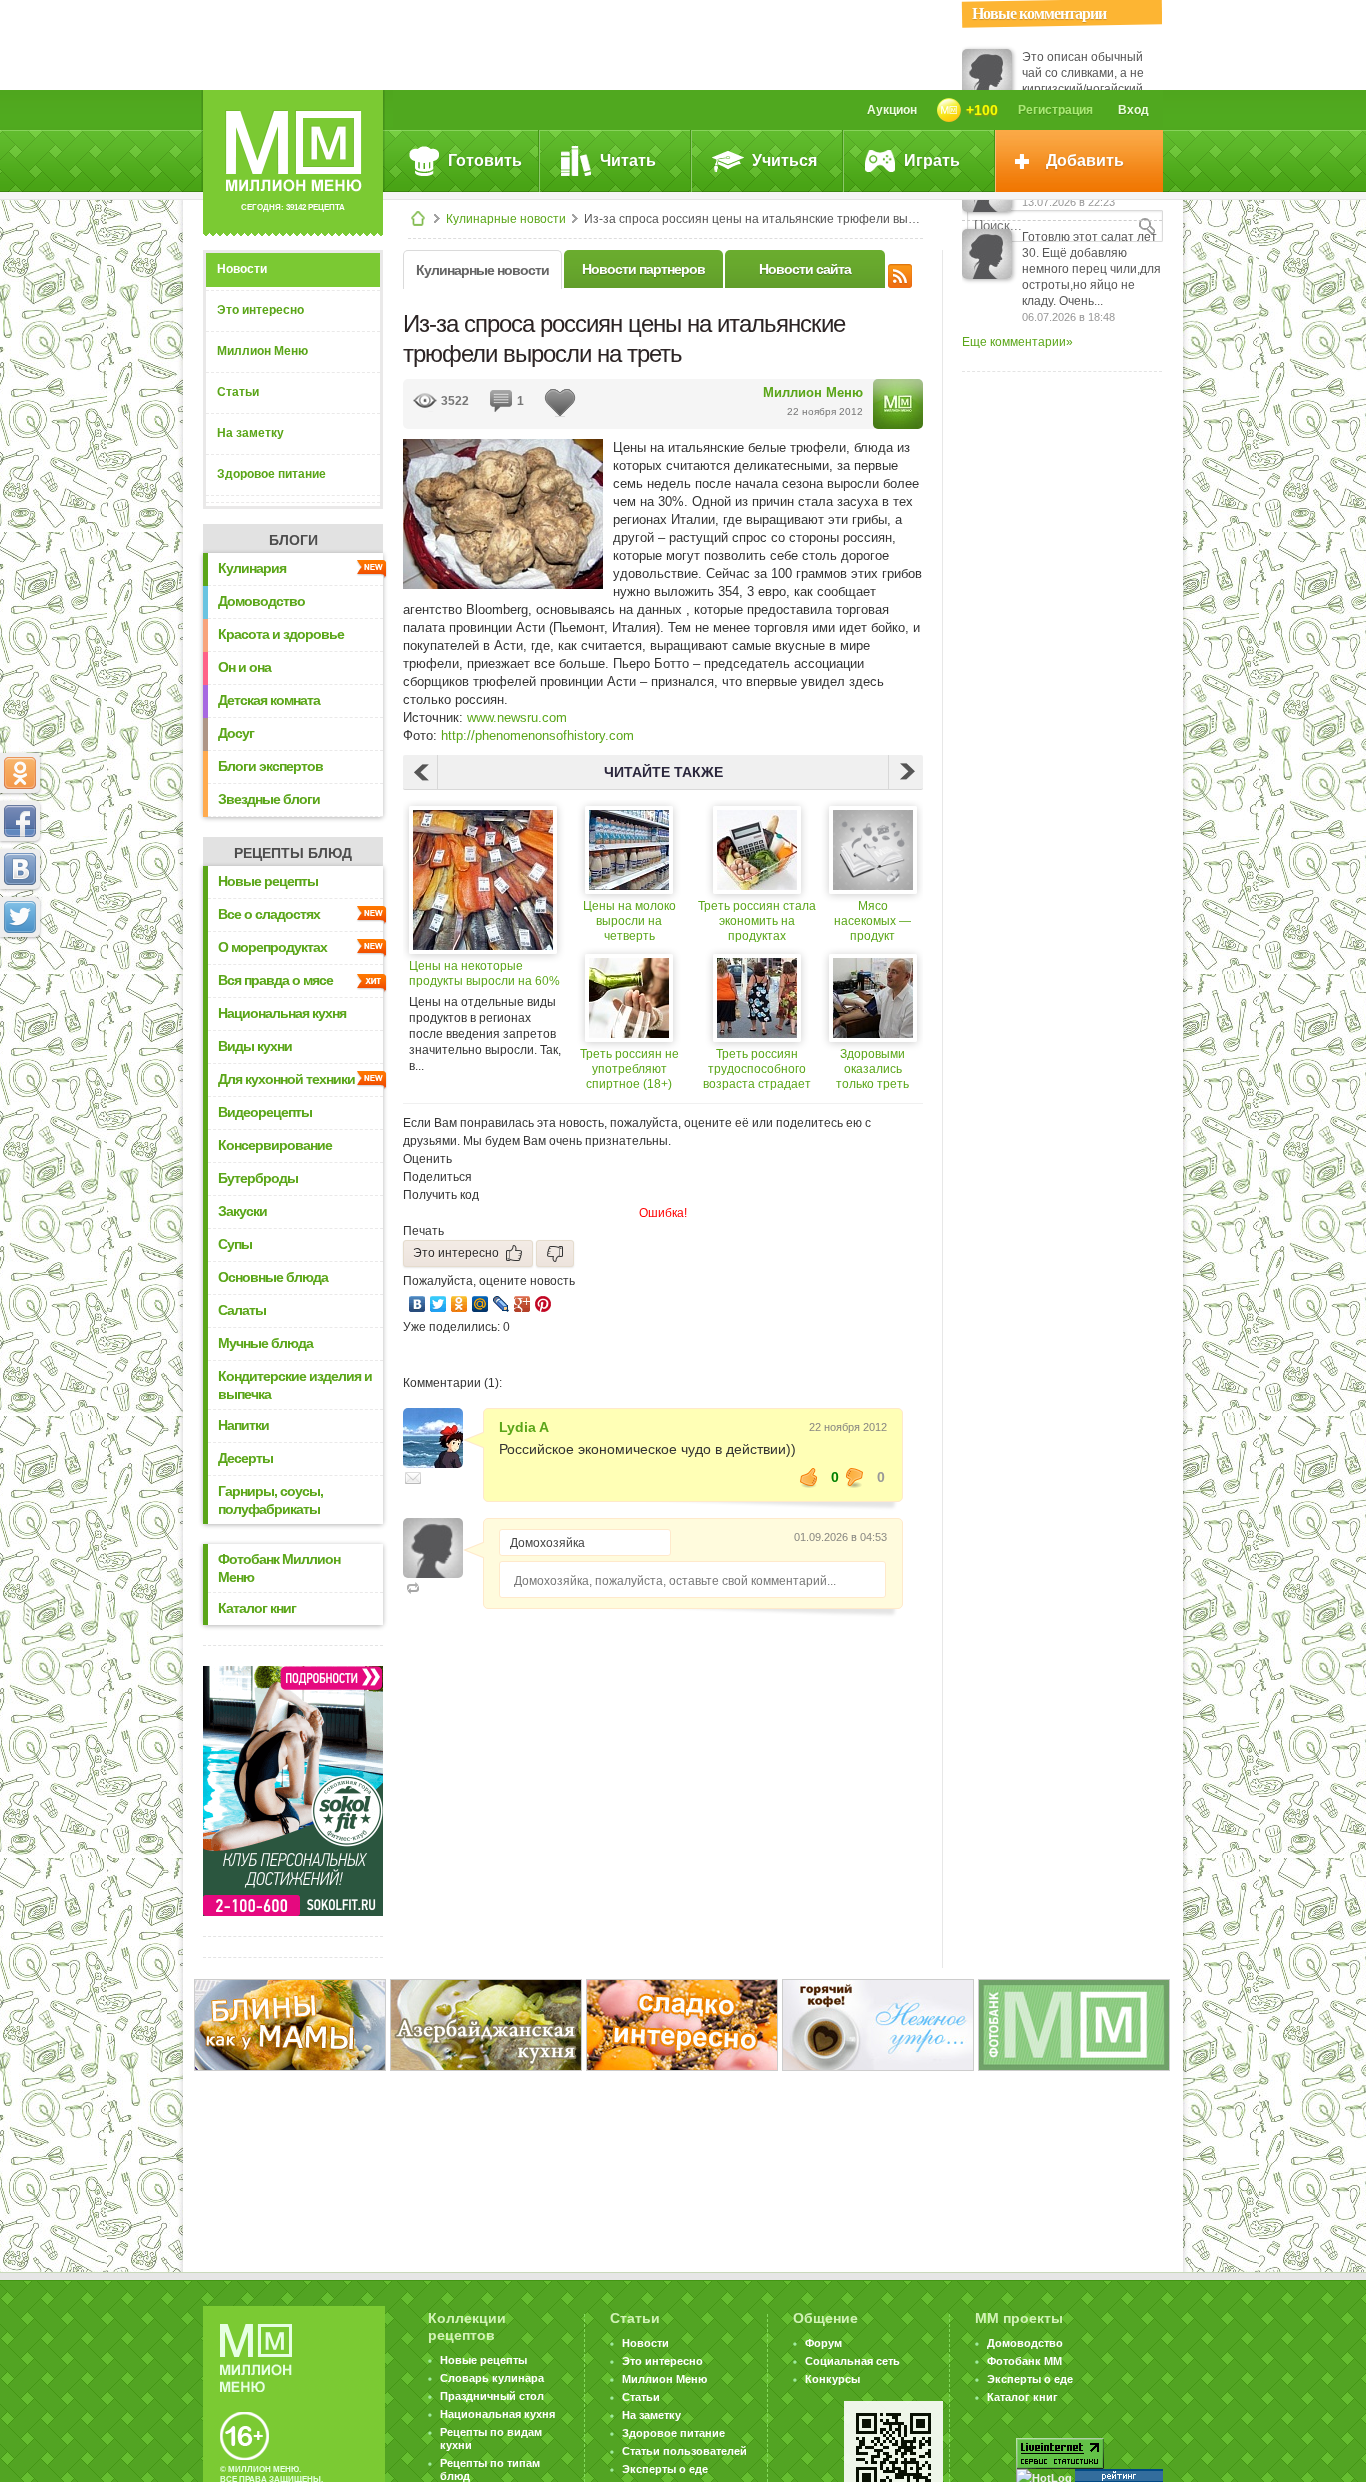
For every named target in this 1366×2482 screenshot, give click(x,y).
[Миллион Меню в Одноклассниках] (20, 773)
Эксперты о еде (665, 2469)
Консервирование (275, 1145)
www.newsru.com (517, 717)
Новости (242, 269)
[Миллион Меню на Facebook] (20, 821)
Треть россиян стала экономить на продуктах (757, 921)
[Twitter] (438, 1304)
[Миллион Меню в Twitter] (20, 917)
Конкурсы (832, 2379)
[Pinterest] (543, 1304)
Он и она (244, 667)
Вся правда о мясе (275, 980)
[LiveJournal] (501, 1304)
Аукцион (892, 110)
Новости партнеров (643, 269)
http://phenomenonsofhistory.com (537, 735)
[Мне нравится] (809, 1477)
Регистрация (1055, 110)
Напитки (243, 1425)
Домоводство (261, 601)
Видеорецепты (265, 1112)
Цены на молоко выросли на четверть (629, 921)
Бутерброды (258, 1178)
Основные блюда (273, 1277)
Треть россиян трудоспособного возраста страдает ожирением (757, 1069)
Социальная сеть (852, 2361)
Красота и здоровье (281, 634)
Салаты (242, 1310)
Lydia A (524, 1427)
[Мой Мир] (480, 1304)
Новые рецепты (268, 881)
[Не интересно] (555, 1253)
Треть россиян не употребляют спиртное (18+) (629, 1069)
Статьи (238, 392)
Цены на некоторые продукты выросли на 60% (484, 973)
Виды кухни (255, 1046)
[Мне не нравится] (855, 1477)
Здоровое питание (271, 474)
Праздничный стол (492, 2396)
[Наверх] (20, 1005)
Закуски (242, 1211)
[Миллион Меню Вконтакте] (20, 869)
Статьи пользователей (684, 2451)
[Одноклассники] (459, 1304)
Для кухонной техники (286, 1079)
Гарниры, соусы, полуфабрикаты (270, 1500)
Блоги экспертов (270, 766)
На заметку (250, 433)
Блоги (293, 540)
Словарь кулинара (492, 2378)
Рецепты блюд (293, 853)
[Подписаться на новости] (900, 273)
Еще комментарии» (1017, 342)
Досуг (236, 733)
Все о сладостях (269, 914)
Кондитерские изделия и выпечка (295, 1385)
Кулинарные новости (506, 219)
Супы (235, 1244)
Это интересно (260, 310)
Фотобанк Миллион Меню (279, 1568)
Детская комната (269, 700)
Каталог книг (257, 1608)
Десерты (245, 1458)
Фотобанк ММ (1024, 2361)
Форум (823, 2343)
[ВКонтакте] (417, 1304)
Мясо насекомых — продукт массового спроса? (872, 921)
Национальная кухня (282, 1013)
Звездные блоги (269, 799)
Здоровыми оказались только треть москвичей (872, 1069)
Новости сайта (805, 269)
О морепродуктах (272, 947)
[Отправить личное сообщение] (413, 1478)
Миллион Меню (262, 351)
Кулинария (252, 568)
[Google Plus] (522, 1304)
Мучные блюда (265, 1343)
